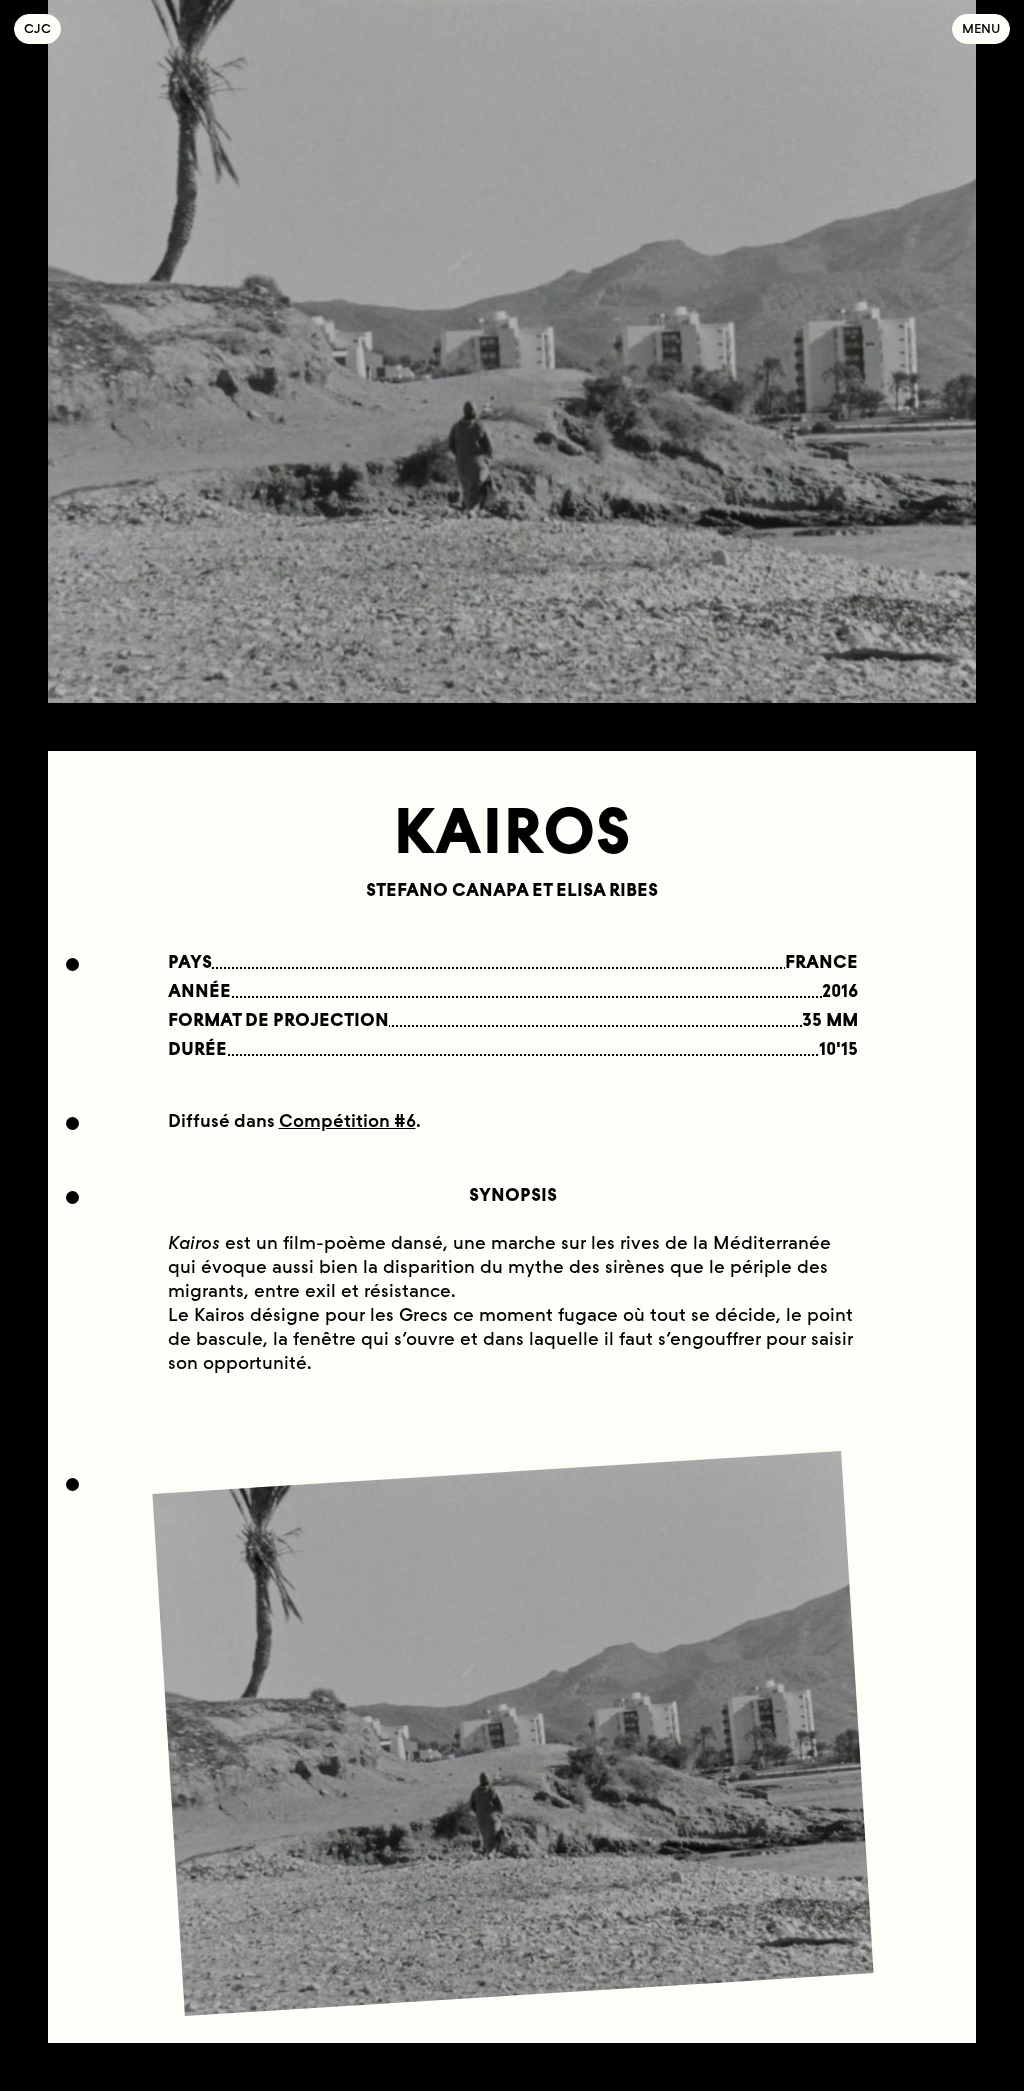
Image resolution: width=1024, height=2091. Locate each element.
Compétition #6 (347, 1121)
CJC (42, 28)
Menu (981, 28)
